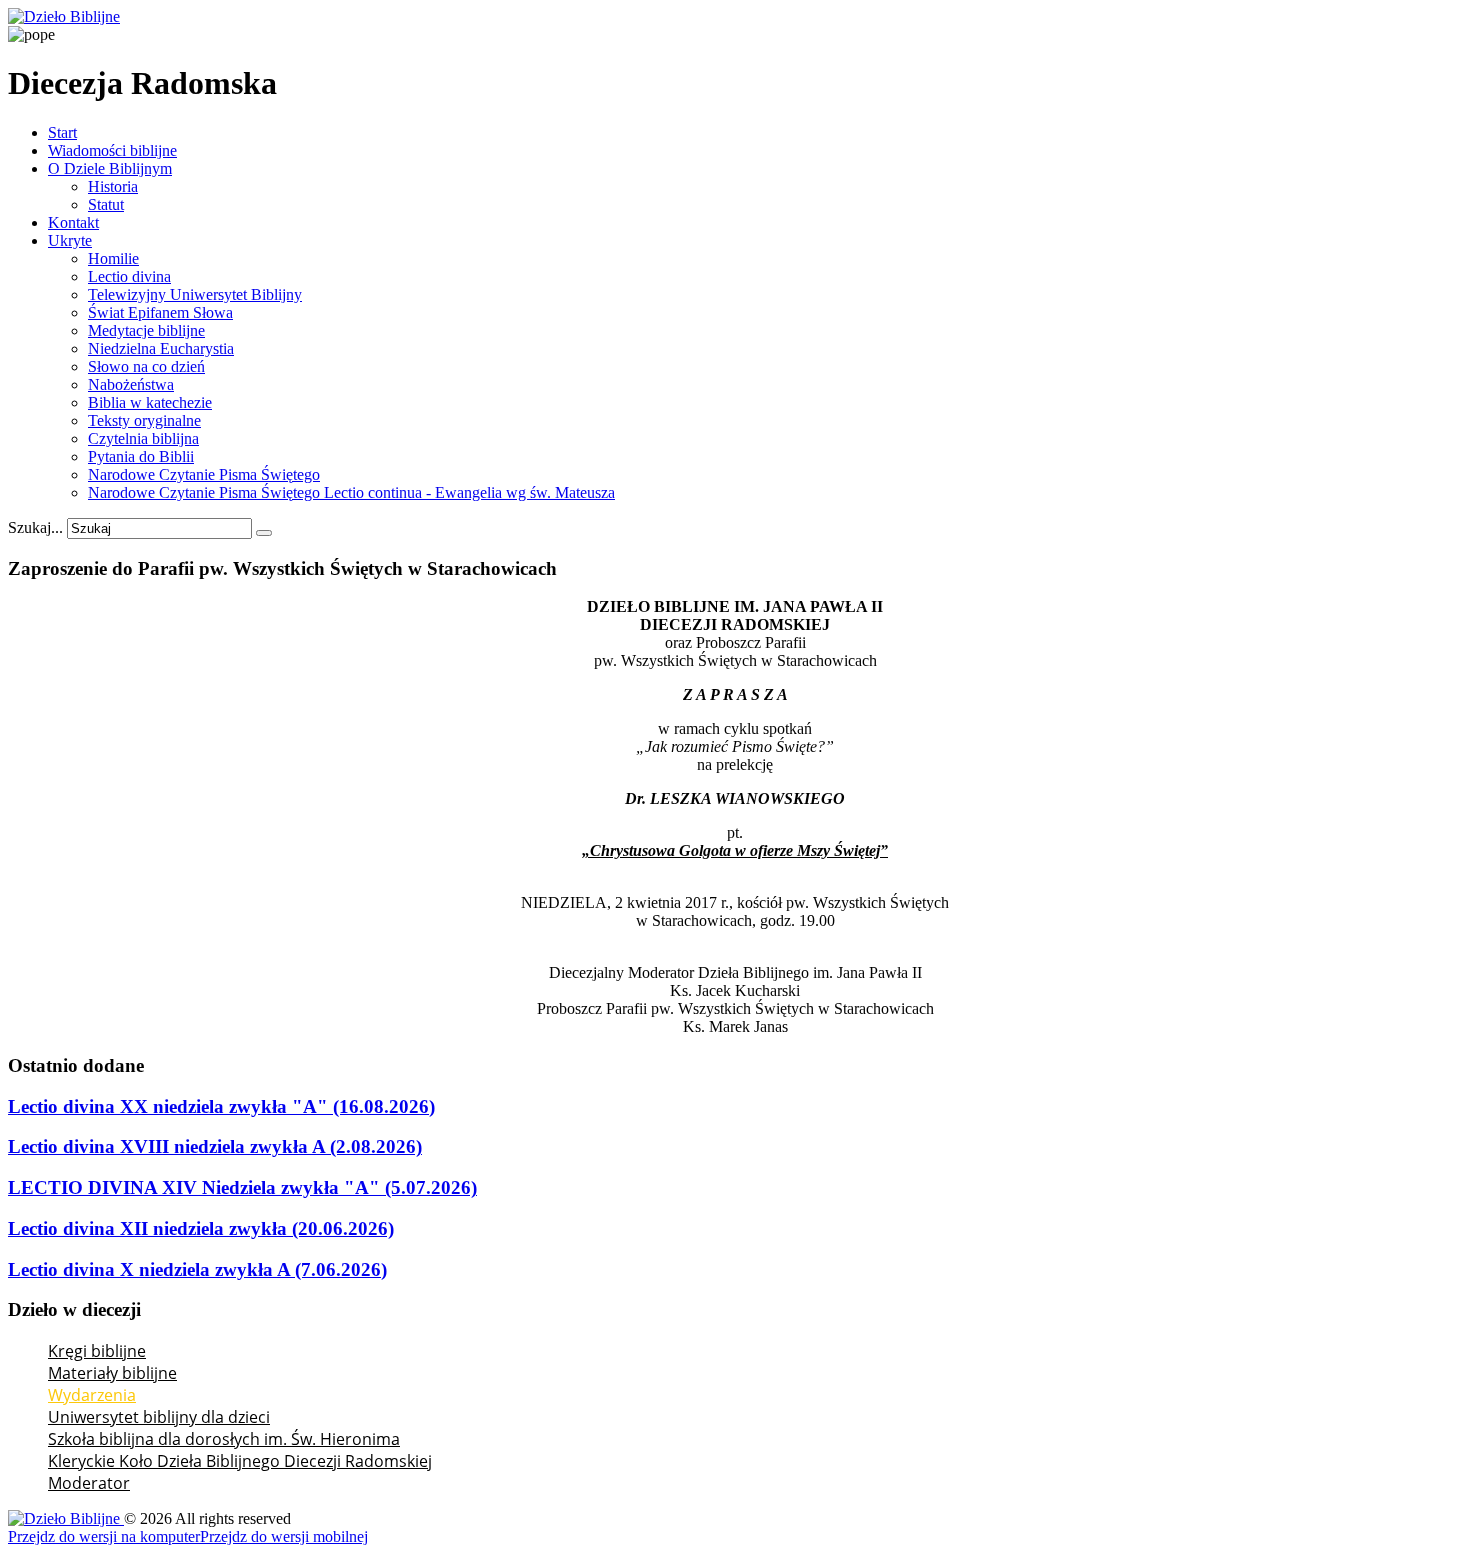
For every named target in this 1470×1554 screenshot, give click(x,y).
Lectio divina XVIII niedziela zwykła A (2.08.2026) (215, 1146)
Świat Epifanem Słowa (160, 312)
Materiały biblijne (112, 1373)
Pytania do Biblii (141, 456)
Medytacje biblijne (146, 330)
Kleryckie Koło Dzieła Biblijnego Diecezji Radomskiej (240, 1461)
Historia (113, 186)
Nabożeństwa (131, 384)
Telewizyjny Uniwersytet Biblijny (195, 294)
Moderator (89, 1483)
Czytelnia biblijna (143, 438)
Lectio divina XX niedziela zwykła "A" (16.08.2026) (221, 1106)
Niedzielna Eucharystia (161, 348)
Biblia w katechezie (150, 402)
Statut (106, 204)
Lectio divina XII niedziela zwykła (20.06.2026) (201, 1228)
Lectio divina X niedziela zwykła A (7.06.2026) (197, 1269)
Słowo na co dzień (146, 366)
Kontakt (73, 222)
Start (62, 132)
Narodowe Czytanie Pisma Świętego (204, 474)
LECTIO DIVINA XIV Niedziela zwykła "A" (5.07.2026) (242, 1187)
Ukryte (70, 240)
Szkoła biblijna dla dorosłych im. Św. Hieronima (224, 1439)
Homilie (113, 258)
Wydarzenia (92, 1395)
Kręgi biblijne (97, 1351)
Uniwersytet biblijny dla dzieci (159, 1417)
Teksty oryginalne (144, 420)
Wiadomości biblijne (112, 150)
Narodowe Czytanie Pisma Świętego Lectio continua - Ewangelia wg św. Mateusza (351, 492)
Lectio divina (129, 276)
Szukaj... (35, 527)
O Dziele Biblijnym (110, 168)
